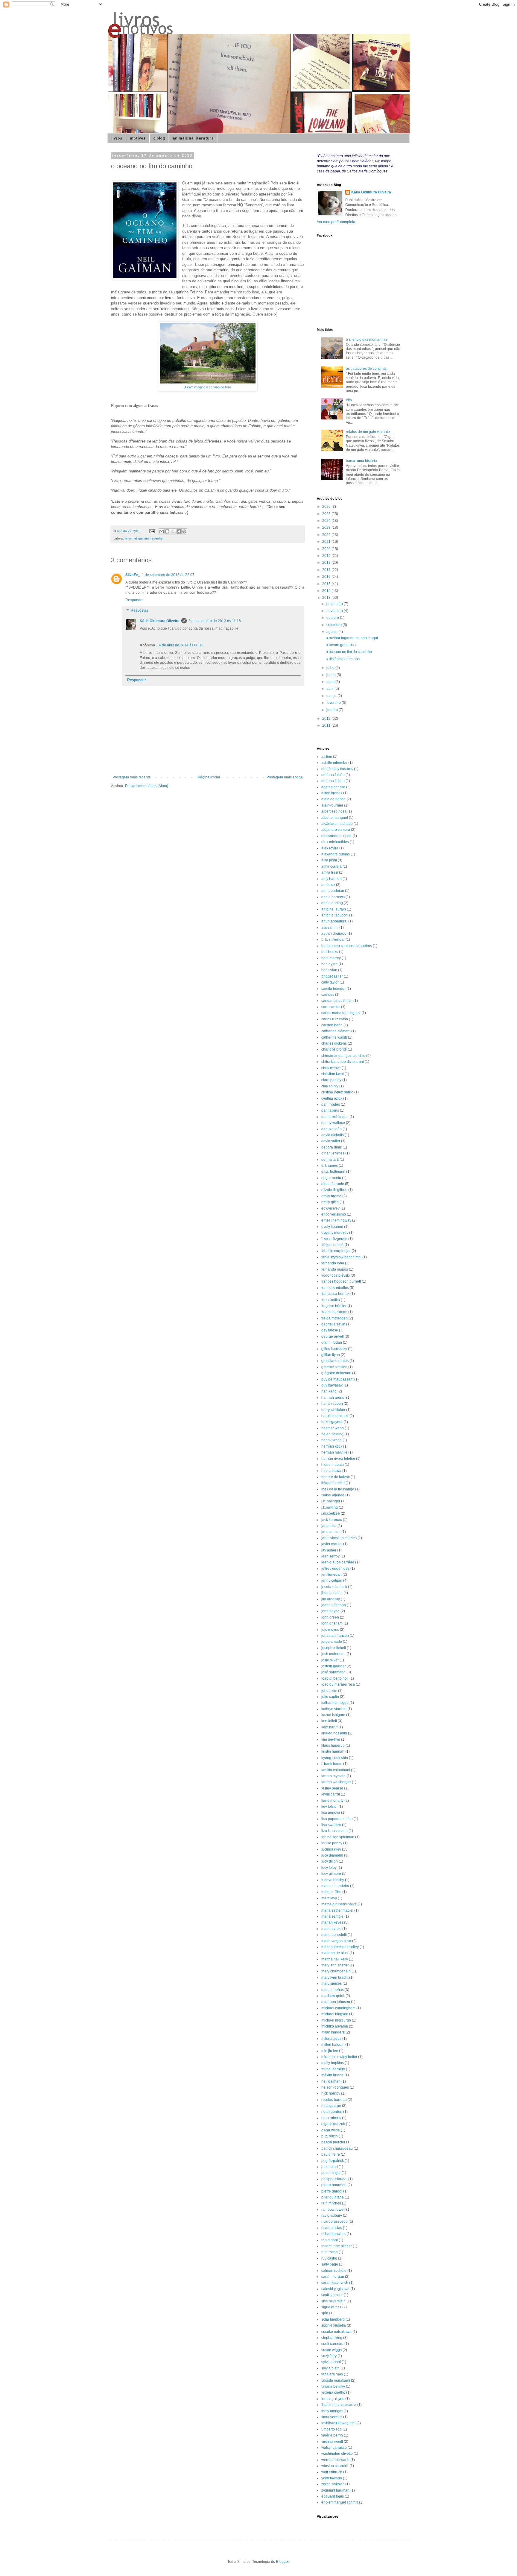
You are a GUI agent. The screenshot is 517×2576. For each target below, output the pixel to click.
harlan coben (332, 1404)
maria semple (332, 1916)
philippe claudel (334, 2179)
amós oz (328, 885)
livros (117, 138)
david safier (331, 1141)
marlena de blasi (335, 1953)
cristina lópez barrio (337, 1092)
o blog (159, 138)
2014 (327, 591)
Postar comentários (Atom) (147, 786)
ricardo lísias (332, 2228)
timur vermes (332, 2417)
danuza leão (332, 1129)
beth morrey (331, 958)
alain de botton (333, 799)
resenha (156, 538)
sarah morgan (333, 2277)
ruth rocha (330, 2252)
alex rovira (330, 848)
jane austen (331, 1532)
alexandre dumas (336, 854)
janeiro (333, 710)
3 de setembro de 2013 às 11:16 (215, 621)
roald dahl (330, 2240)
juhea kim (329, 1691)
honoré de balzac (336, 1477)
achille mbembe (334, 763)
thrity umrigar (332, 2411)
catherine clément (336, 1031)
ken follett (329, 1721)
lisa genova (331, 1813)
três (349, 400)
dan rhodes (331, 1104)
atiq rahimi (330, 928)
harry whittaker (333, 1410)
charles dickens (334, 1043)
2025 (327, 514)
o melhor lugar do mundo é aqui (352, 638)
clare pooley (331, 1080)
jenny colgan (332, 1581)
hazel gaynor (332, 1422)
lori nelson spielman (338, 1837)
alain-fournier (332, 805)
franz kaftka (331, 1300)
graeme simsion (334, 1367)
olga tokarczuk (333, 2124)
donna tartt (330, 1160)
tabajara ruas (332, 2374)
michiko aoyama (335, 2026)
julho (331, 668)
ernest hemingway (336, 1220)
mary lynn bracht (335, 1978)
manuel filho (331, 1892)
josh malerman (333, 1654)
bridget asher (332, 976)
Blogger (282, 2562)
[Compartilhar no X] (173, 531)
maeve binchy (333, 1880)
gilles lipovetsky (334, 1349)
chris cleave (331, 1068)
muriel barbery (333, 2069)
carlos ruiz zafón (335, 1019)
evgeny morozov (335, 1233)
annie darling (332, 903)
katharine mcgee (335, 1703)
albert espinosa (334, 811)
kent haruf (329, 1727)
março (332, 696)
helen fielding (332, 1434)
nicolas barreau (334, 2100)
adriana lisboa (333, 781)
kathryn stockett (334, 1709)
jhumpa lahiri (332, 1593)
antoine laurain (334, 909)
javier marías (332, 1544)
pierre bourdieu (334, 2185)
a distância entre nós (343, 659)
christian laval (333, 1074)
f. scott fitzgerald (334, 1239)
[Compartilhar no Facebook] (179, 531)
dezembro (335, 604)
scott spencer (332, 2295)
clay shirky (330, 1086)
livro (128, 538)
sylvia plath (330, 2368)
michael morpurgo (336, 2020)
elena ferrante (333, 1184)
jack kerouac (332, 1520)
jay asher (329, 1550)
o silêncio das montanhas (367, 340)
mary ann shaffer (335, 1965)
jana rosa (329, 1526)
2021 (327, 542)
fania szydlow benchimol (341, 1257)
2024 (327, 521)
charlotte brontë (334, 1049)
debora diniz (332, 1147)
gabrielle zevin (333, 1324)
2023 (327, 528)
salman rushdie (334, 2271)
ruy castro (329, 2258)
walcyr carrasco (334, 2448)
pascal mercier (333, 2142)
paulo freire (331, 2154)
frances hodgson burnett (341, 1281)
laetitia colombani (336, 1770)
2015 (327, 584)
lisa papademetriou (337, 1819)
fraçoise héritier (334, 1306)
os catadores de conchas (366, 369)
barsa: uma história (361, 461)
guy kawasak (332, 1385)
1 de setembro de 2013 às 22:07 (168, 575)
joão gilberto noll (335, 1678)
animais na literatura (193, 138)
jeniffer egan (332, 1575)
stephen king (332, 2338)
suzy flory (329, 2356)
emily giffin (330, 1202)
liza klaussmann (334, 1831)
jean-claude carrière (338, 1562)
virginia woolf (332, 2442)
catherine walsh (334, 1037)
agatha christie (333, 787)
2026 (327, 507)
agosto (332, 632)
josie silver (330, 1660)
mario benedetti (334, 1935)
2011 (327, 725)
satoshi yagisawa (335, 2289)
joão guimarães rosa (338, 1684)
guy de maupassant (337, 1379)
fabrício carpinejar (336, 1251)
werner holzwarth (335, 2460)
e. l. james (330, 1166)
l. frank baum (332, 1764)
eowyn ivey (330, 1208)
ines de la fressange (338, 1489)
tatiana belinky (333, 2386)
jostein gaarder (334, 1666)
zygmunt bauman (335, 2490)
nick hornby (331, 2093)
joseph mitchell (334, 1648)
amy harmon (332, 879)
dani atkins (330, 1110)
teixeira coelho (333, 2392)
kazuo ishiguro (333, 1715)
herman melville (334, 1452)
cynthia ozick (332, 1098)
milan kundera (333, 2032)
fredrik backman (334, 1312)
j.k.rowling (330, 1507)
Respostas (139, 611)
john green (330, 1617)
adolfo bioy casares (337, 769)
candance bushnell (337, 1001)
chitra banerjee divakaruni (343, 1062)
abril (330, 689)
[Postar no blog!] (167, 531)
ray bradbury (332, 2216)
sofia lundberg (333, 2319)
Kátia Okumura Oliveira (160, 621)
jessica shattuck (334, 1587)
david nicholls (333, 1135)
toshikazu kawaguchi (338, 2423)
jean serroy (330, 1556)
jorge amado (332, 1642)
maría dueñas (333, 1990)
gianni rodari (332, 1342)
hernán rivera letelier (338, 1459)
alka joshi (329, 860)
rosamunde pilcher (337, 2246)
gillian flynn (331, 1355)
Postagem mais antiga (285, 777)
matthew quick (333, 1996)
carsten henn (332, 1025)
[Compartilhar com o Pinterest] (184, 531)
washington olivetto (337, 2454)
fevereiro (334, 703)
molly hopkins (333, 2063)
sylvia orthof (331, 2362)
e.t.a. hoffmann (333, 1172)
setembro (334, 625)
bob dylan (329, 964)
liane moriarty (332, 1801)
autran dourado (334, 934)
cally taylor (330, 982)
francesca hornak (335, 1294)
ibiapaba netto (333, 1483)
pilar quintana (333, 2197)
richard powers (333, 2234)
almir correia (332, 866)
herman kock (332, 1446)
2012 (327, 719)
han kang (329, 1391)
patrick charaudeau (337, 2148)
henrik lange (332, 1440)
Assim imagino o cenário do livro (208, 387)
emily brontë (331, 1196)
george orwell (333, 1337)
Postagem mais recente (132, 777)
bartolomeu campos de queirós (347, 946)
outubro (333, 618)
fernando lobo (333, 1263)
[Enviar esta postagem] (152, 531)
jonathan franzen (335, 1636)
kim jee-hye (331, 1739)
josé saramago (333, 1672)
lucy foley (329, 1868)
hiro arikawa (331, 1471)
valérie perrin (332, 2435)
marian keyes (332, 1922)
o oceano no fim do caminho (349, 652)
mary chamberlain (336, 1971)
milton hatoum (333, 2045)
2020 (327, 549)
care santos (331, 1007)
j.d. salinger (331, 1501)
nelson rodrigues (335, 2087)
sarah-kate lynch (335, 2283)
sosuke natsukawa (336, 2332)
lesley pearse (332, 1788)
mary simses (332, 1983)
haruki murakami (335, 1416)
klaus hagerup (333, 1745)
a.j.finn (327, 757)
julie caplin (330, 1697)
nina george (331, 2106)
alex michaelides (335, 842)
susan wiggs (332, 2350)
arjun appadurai (334, 921)
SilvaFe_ (133, 575)
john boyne (330, 1611)
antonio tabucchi (335, 915)
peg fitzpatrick (333, 2161)
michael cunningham (338, 2008)
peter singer (331, 2173)
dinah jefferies (333, 1153)
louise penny (332, 1843)
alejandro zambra (336, 830)
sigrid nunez (331, 2307)
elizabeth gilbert (334, 1190)
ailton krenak (332, 793)
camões (328, 995)
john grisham (332, 1623)
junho (332, 675)
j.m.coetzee (331, 1513)
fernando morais (335, 1269)
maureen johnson (336, 2002)
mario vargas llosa (336, 1941)
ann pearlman (333, 891)
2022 (327, 535)
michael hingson (335, 2014)
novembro (335, 611)
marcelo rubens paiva (339, 1904)
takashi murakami (336, 2380)
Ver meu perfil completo (336, 222)
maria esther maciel (337, 1910)
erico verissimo (334, 1214)
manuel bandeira (335, 1886)
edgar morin (331, 1178)
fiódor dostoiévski (336, 1275)
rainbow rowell (333, 2210)
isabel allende (333, 1495)
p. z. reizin (330, 2136)
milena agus (331, 2039)
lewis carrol (331, 1794)
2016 (327, 577)
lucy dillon (330, 1861)
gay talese (330, 1330)
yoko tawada (332, 2478)
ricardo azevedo (334, 2222)
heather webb (333, 1428)
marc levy (329, 1898)
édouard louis (333, 2496)
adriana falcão (333, 775)
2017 (327, 570)
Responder (134, 600)
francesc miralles (335, 1288)
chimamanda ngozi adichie (343, 1056)
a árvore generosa (341, 645)
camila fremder (333, 989)
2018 (327, 563)
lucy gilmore (331, 1874)
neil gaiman (141, 538)
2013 (327, 598)
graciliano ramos (335, 1361)
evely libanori (332, 1227)
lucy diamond (332, 1855)
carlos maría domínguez (341, 1013)
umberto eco (332, 2429)
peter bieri (330, 2167)
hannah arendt (333, 1398)
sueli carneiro (332, 2344)
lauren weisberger (336, 1782)
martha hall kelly (335, 1959)
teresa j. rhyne (333, 2399)
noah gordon (332, 2112)
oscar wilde (331, 2130)
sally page (330, 2264)
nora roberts (331, 2118)
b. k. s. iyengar (333, 940)
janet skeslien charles (339, 1538)
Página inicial (209, 777)
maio (331, 682)
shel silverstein (333, 2301)
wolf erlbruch (332, 2472)
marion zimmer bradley (340, 1947)
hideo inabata (333, 1465)
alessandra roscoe (336, 836)
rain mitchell (331, 2203)
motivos (138, 138)
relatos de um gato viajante (368, 432)
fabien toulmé (332, 1245)
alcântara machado (337, 824)
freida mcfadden (334, 1318)
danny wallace (333, 1123)
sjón (325, 2313)
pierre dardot (332, 2191)
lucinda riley (331, 1849)
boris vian (329, 970)
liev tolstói (329, 1807)
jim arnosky (331, 1599)
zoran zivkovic (333, 2484)
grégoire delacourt (336, 1373)
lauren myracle (333, 1776)
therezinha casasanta (339, 2405)
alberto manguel (335, 818)
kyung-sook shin (335, 1758)
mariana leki (331, 1929)
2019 (327, 556)
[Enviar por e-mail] (162, 531)
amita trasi (330, 872)
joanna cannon (334, 1605)
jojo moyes (330, 1630)
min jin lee (330, 2051)
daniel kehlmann (335, 1117)
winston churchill (335, 2466)
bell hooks (330, 952)
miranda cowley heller (339, 2057)
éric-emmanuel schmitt (340, 2502)
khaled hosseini (334, 1733)
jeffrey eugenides (335, 1569)
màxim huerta (332, 2075)
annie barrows (333, 897)
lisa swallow (331, 1825)
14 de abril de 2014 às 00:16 (180, 645)
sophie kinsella (334, 2325)
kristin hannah (333, 1751)
